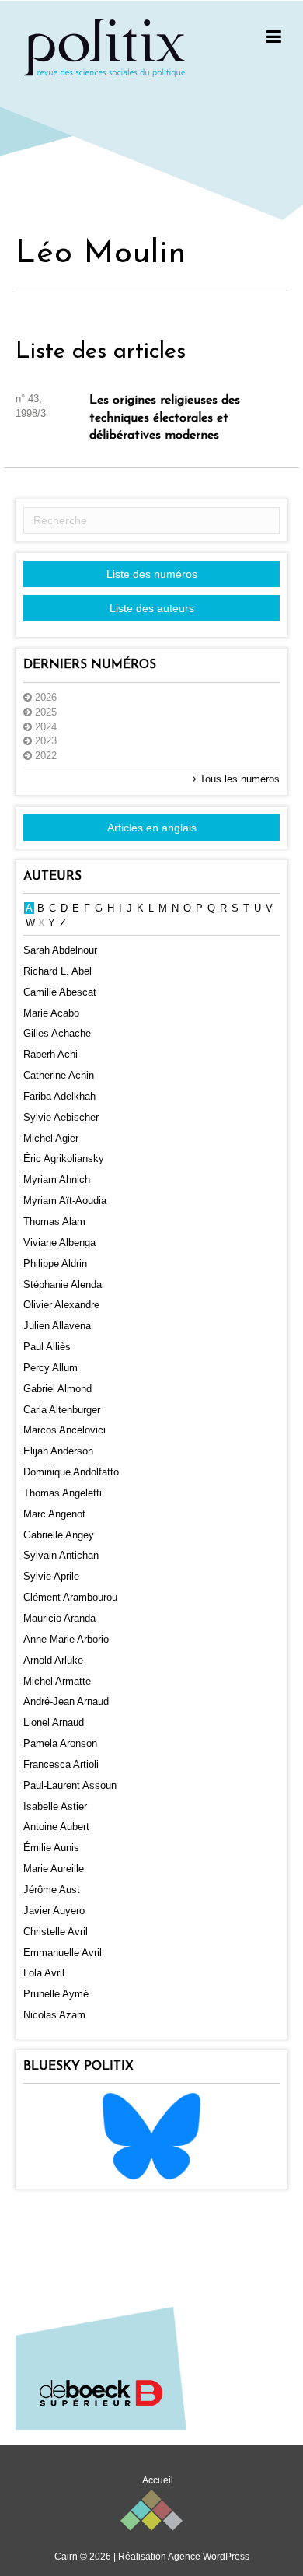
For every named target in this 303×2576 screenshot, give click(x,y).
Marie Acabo (51, 1013)
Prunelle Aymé (56, 1994)
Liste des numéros (152, 574)
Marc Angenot (54, 1514)
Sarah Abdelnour (60, 950)
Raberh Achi (50, 1054)
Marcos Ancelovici (64, 1430)
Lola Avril (44, 1973)
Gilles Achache (57, 1033)
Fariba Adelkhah (59, 1096)
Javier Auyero (54, 1911)
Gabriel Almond (57, 1389)
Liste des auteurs (152, 608)
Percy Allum (50, 1368)
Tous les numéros (238, 779)
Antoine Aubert (56, 1827)
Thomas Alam (54, 1221)
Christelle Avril (56, 1932)
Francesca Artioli (61, 1764)
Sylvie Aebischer (61, 1117)
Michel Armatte (57, 1681)
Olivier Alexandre (61, 1305)
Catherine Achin (59, 1075)
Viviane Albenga (59, 1242)
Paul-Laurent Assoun (70, 1785)
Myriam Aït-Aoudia (65, 1200)
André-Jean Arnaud (66, 1701)
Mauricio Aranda (59, 1618)
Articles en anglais (152, 828)
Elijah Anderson (58, 1451)
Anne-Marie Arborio (66, 1639)
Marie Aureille (54, 1869)
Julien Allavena (57, 1326)
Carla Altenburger (62, 1410)
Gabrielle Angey (59, 1535)
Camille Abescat (60, 992)
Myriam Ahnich (57, 1179)
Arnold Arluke (53, 1660)
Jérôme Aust (52, 1890)
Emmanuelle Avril (63, 1953)
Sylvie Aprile (51, 1576)
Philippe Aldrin (55, 1263)
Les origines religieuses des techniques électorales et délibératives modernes (165, 418)
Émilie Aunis (51, 1848)
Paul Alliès (47, 1347)
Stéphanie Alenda (63, 1284)
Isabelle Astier (55, 1806)
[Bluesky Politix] (151, 2135)
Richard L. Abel (57, 971)
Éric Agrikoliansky (64, 1158)
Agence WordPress (209, 2557)
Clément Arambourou (70, 1597)
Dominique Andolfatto (71, 1472)
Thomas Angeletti (63, 1493)
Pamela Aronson (60, 1743)
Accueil (158, 2480)
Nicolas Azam (54, 2015)
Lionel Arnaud (54, 1722)
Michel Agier (51, 1138)
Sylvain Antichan (61, 1555)
